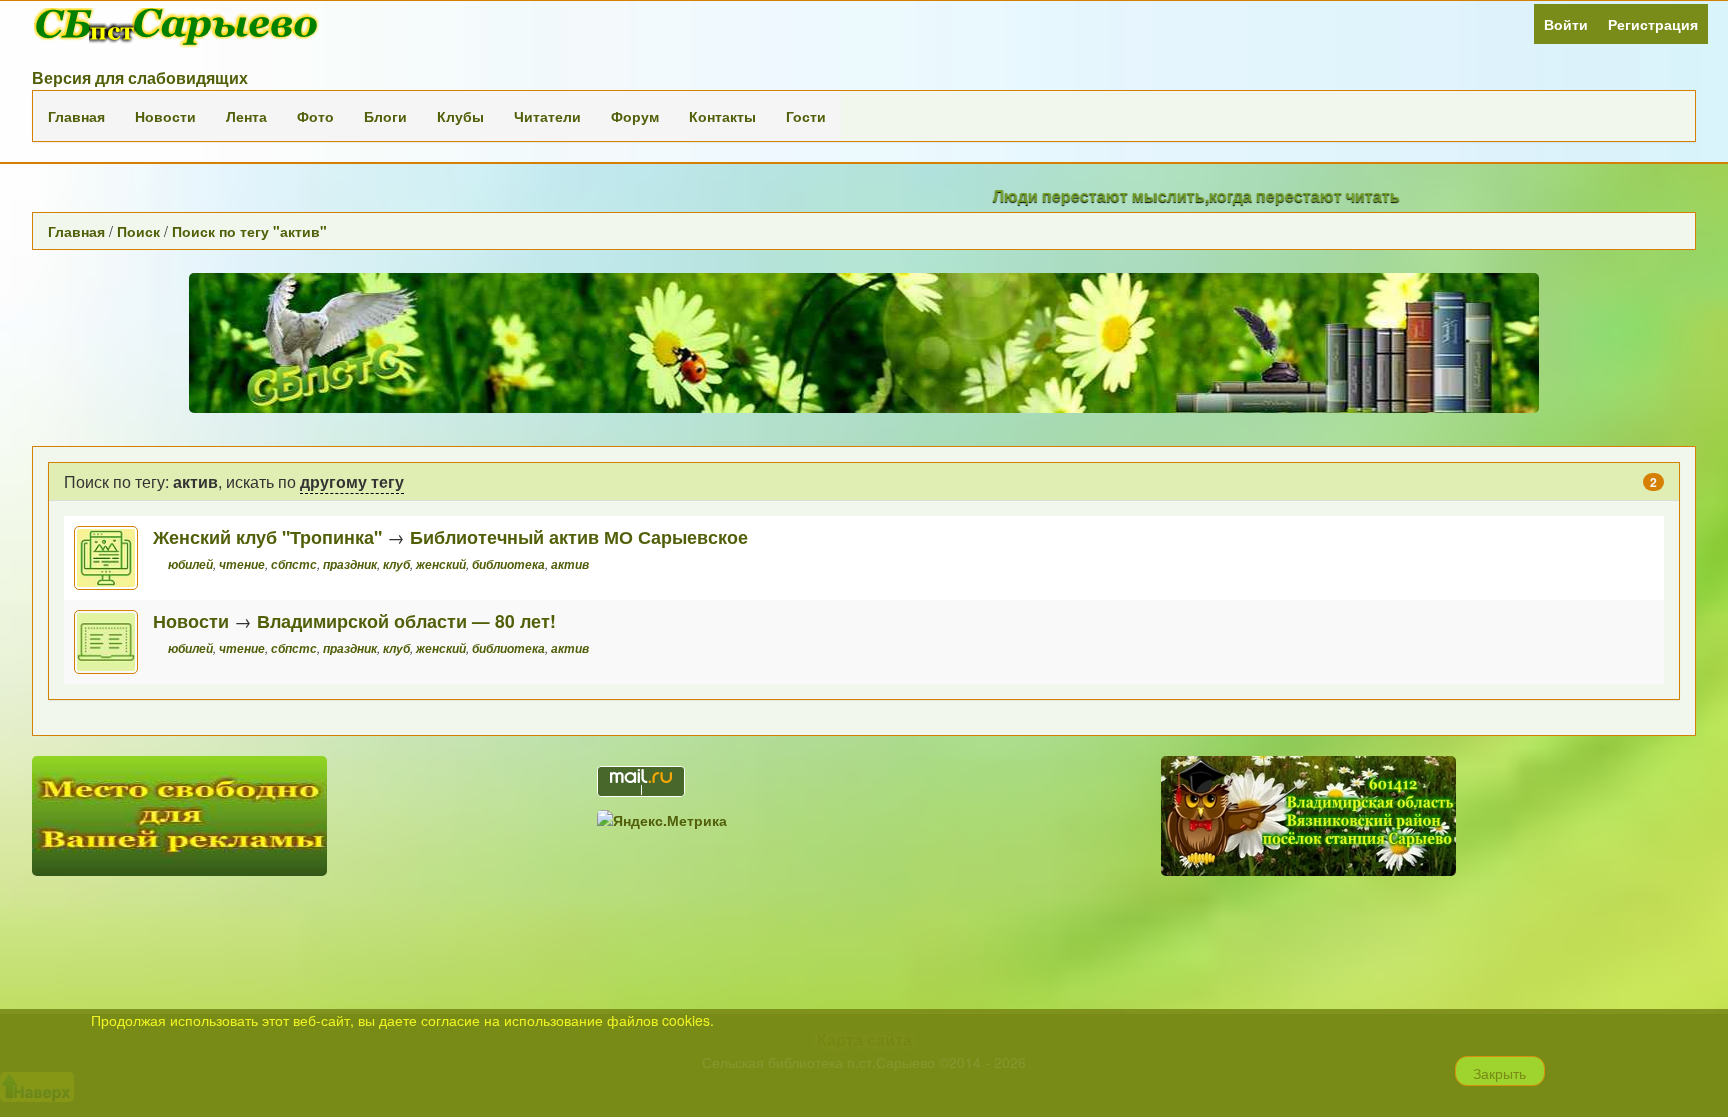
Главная (76, 116)
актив (570, 564)
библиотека (508, 564)
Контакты (722, 116)
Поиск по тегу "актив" (249, 231)
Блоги (385, 116)
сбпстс (294, 564)
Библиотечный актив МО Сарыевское (579, 536)
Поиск (138, 231)
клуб (396, 564)
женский (441, 564)
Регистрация (1653, 24)
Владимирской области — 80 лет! (406, 620)
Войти (1566, 24)
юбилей (190, 564)
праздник (350, 564)
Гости (806, 116)
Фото (315, 116)
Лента (246, 116)
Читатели (547, 116)
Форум (635, 116)
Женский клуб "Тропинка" (267, 536)
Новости (165, 116)
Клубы (460, 116)
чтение (242, 564)
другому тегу (352, 481)
